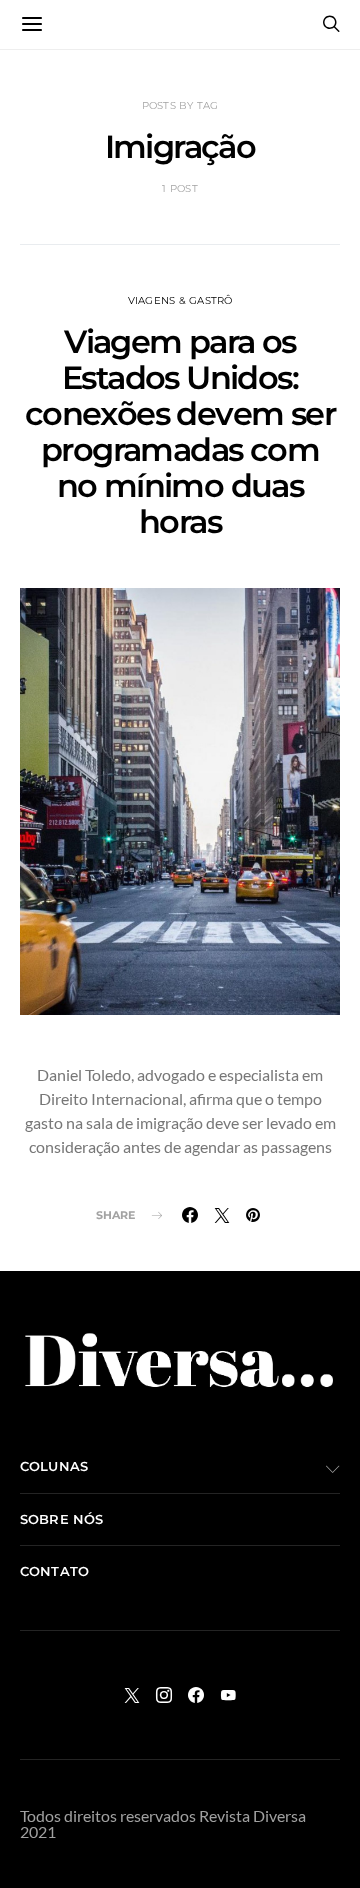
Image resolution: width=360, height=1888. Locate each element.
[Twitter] (132, 1695)
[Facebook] (196, 1695)
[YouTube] (228, 1695)
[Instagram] (164, 1695)
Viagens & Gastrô (180, 300)
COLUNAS (54, 1466)
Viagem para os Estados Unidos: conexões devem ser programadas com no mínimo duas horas (180, 431)
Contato (54, 1571)
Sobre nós (61, 1519)
